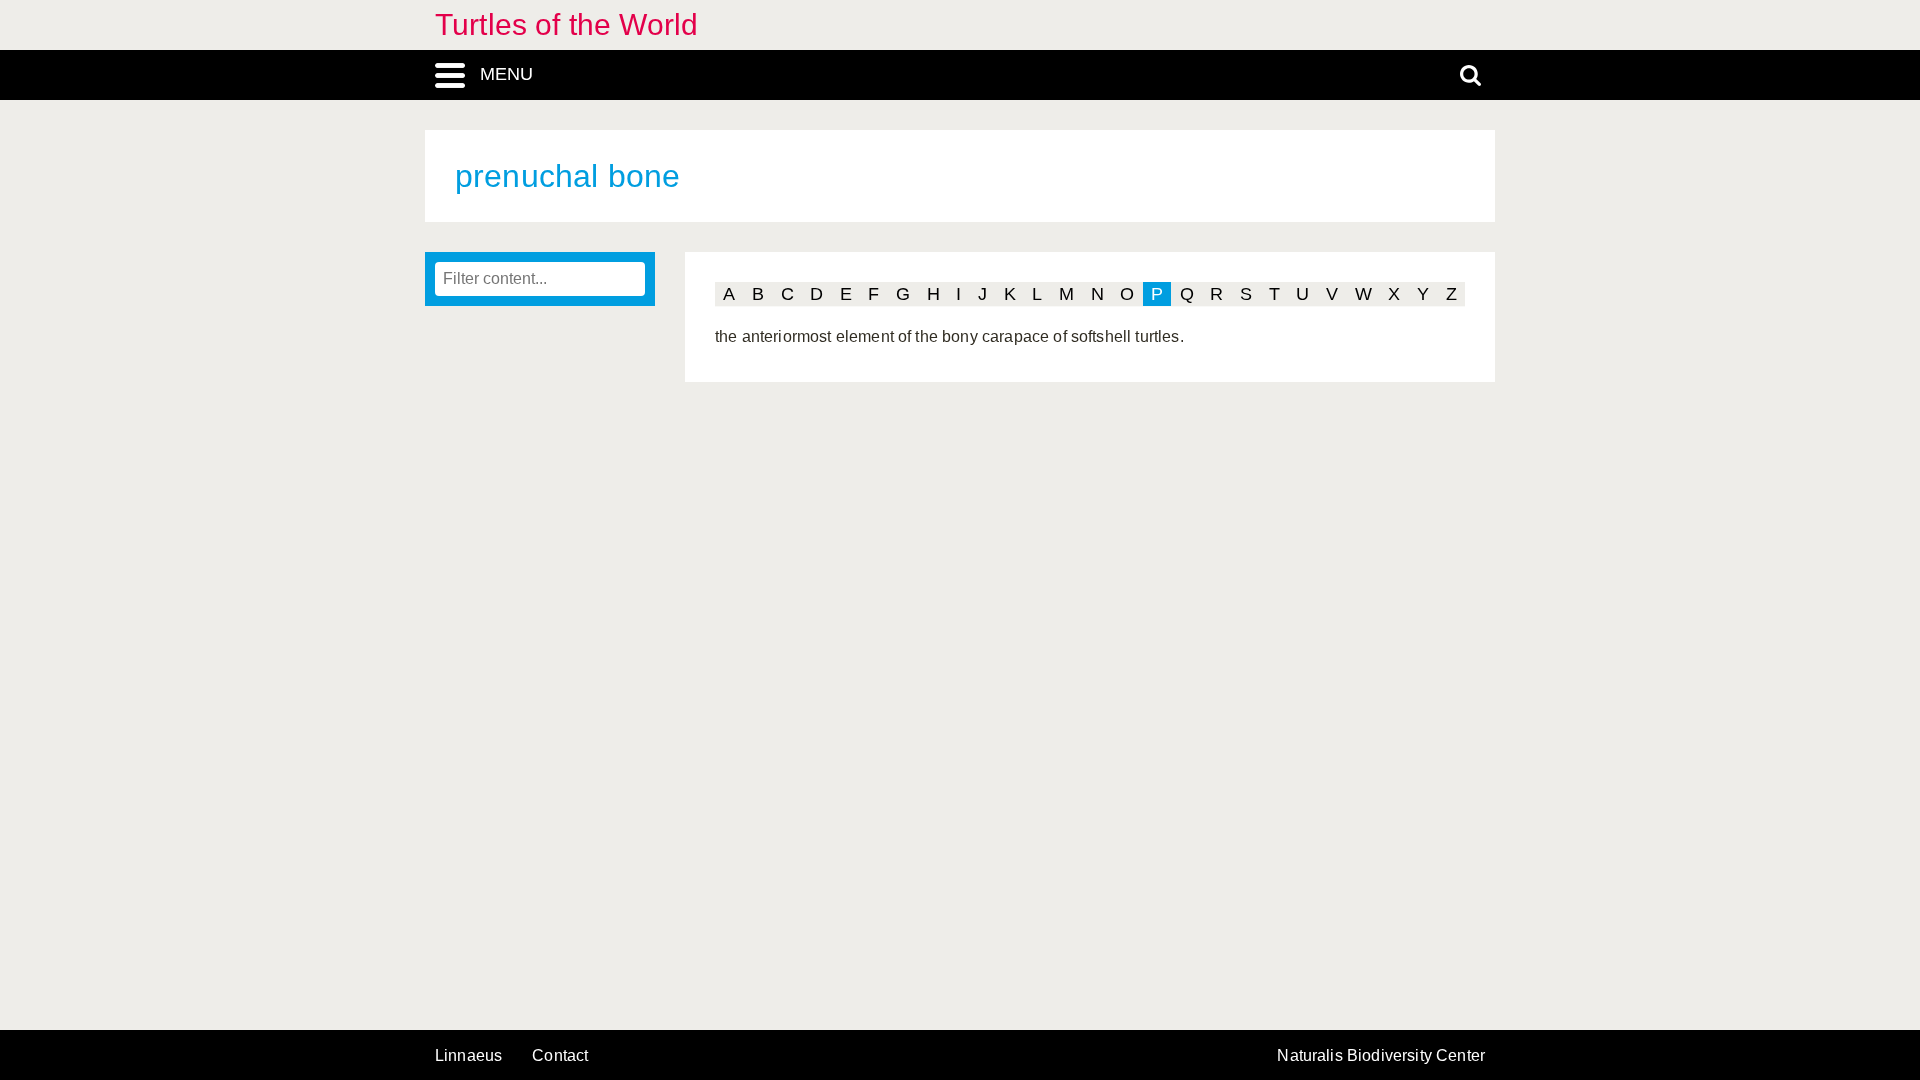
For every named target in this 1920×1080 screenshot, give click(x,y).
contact (560, 1055)
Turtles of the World (566, 24)
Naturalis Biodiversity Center (1381, 1056)
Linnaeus (468, 1056)
